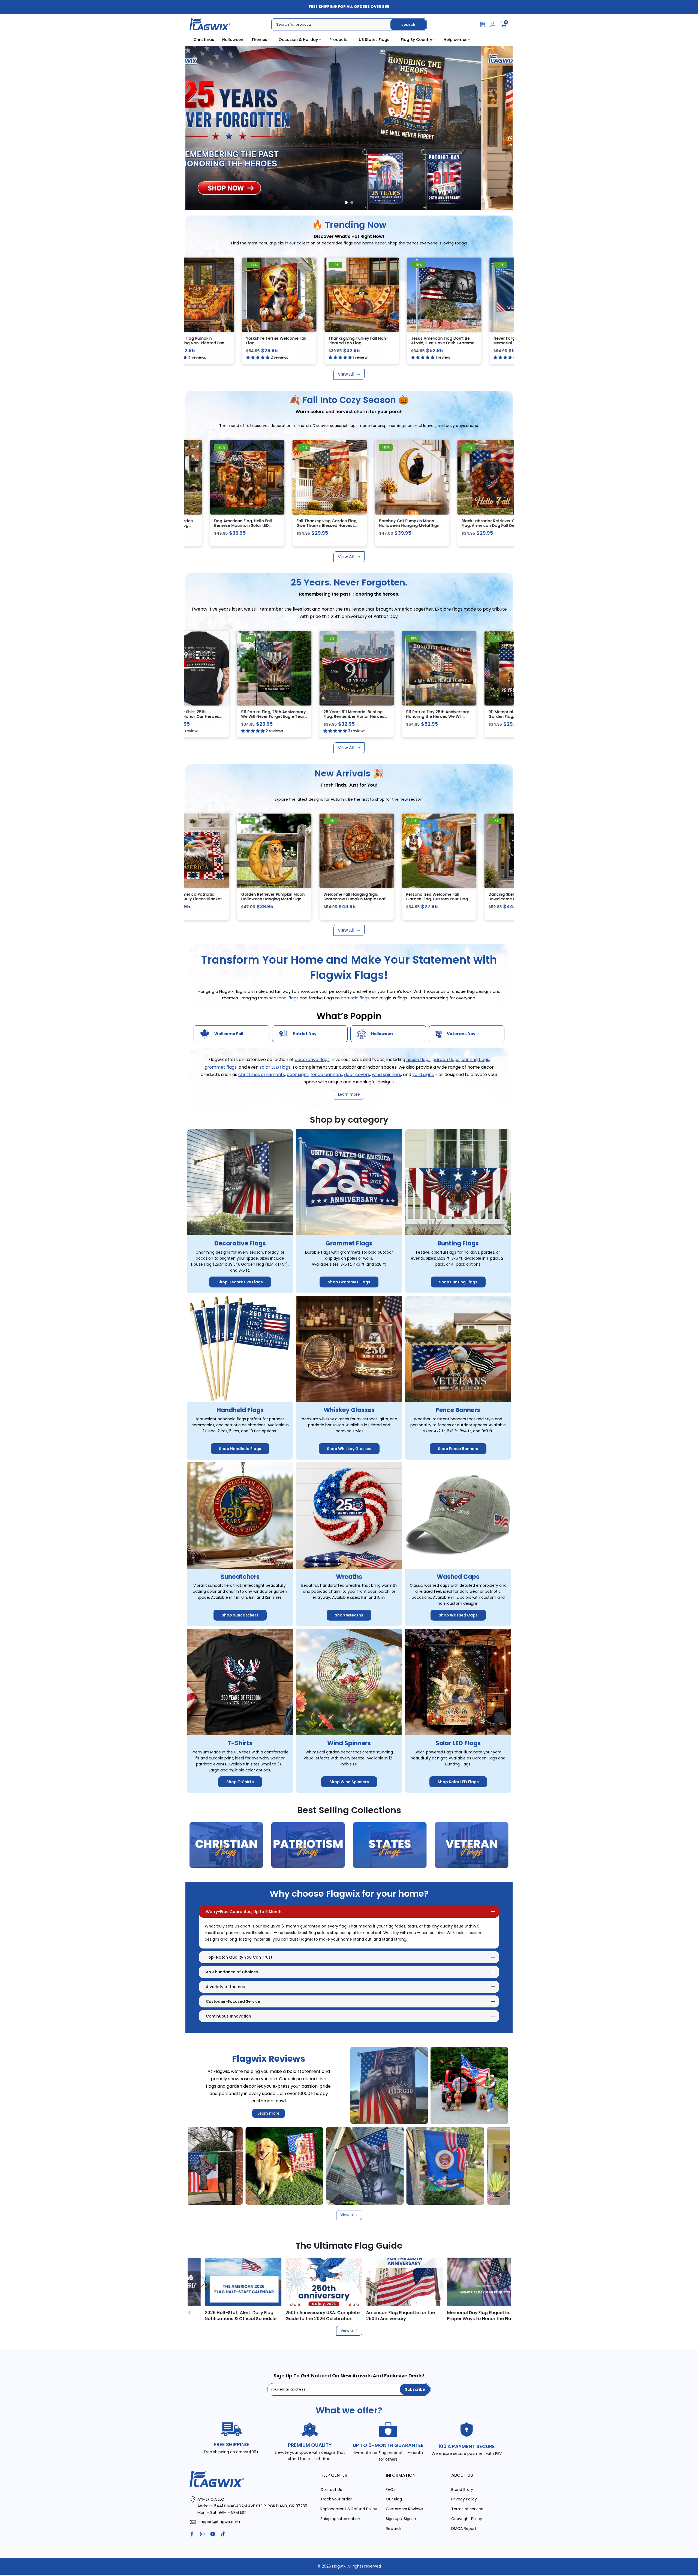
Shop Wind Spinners (349, 1782)
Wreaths (349, 1577)
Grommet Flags (349, 1243)
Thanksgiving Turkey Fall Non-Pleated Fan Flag (316, 340)
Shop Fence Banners (458, 1449)
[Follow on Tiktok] (223, 2534)
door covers (357, 1075)
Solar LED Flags (458, 1743)
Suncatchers (240, 1577)
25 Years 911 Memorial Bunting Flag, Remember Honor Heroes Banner (336, 717)
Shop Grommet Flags (349, 1282)
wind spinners (386, 1075)
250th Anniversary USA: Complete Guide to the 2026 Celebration (467, 2315)
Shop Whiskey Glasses (349, 1449)
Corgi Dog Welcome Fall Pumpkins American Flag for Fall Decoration (255, 899)
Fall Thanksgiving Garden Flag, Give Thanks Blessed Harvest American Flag (236, 526)
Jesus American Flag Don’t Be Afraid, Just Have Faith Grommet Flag (401, 343)
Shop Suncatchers (240, 1615)
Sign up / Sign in (401, 2519)
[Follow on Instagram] (202, 2534)
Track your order (336, 2499)
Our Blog (394, 2499)
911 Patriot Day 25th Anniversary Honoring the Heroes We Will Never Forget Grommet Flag (419, 717)
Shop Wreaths (349, 1615)
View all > (349, 2215)
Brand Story (462, 2490)
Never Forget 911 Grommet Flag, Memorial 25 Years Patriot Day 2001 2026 (482, 343)
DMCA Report (464, 2529)
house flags (418, 1060)
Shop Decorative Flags (240, 1282)
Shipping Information (340, 2519)
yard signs (423, 1075)
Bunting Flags (458, 1243)
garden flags (446, 1060)
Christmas (204, 40)
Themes (259, 40)
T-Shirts (240, 1743)
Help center (455, 40)
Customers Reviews (404, 2509)
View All (346, 374)
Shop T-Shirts (240, 1782)
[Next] (499, 2282)
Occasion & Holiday (298, 40)
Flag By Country (416, 40)
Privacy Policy (464, 2499)
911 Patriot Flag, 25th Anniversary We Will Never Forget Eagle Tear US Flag (255, 717)
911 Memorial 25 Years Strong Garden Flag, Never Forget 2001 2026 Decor (501, 717)
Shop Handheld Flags (240, 1449)
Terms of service (467, 2509)
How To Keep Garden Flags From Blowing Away (223, 2315)
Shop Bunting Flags (458, 1282)
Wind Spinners (349, 1743)
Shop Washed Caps (458, 1615)
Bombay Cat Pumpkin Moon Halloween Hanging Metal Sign (319, 523)
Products (338, 40)
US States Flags (374, 40)
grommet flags (221, 1067)
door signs (298, 1075)
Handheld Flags (240, 1410)
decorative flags (312, 1060)
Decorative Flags (240, 1243)
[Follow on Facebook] (192, 2534)
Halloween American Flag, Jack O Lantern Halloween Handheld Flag (336, 899)
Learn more (269, 2113)
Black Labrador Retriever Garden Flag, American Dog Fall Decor (404, 523)
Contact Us (331, 2490)
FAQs (391, 2490)
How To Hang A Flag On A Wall (301, 2312)
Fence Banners (458, 1410)
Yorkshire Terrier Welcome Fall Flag (234, 340)
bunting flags (475, 1060)
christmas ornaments (262, 1075)
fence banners (326, 1075)
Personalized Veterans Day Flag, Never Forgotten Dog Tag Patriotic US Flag (420, 899)
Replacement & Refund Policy (349, 2509)
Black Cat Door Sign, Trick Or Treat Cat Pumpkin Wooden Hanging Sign (499, 899)
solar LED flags (275, 1067)
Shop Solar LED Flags (458, 1782)
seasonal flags (284, 998)
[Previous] (199, 2282)
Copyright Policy (467, 2519)
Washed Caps (458, 1577)
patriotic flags (356, 998)
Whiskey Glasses (349, 1410)
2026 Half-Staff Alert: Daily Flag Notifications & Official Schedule (385, 2315)
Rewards (394, 2529)
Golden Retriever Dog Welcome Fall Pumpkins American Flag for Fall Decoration (485, 526)
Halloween (233, 40)
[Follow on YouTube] (213, 2534)
